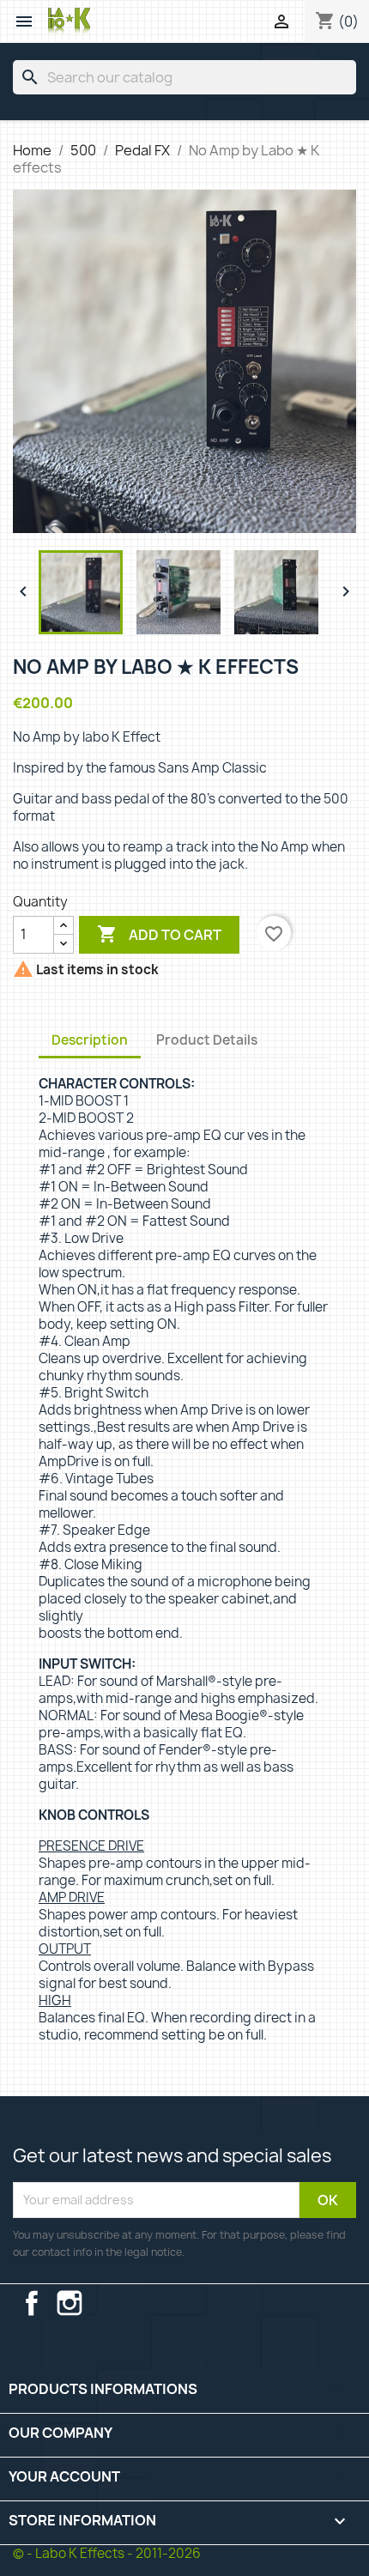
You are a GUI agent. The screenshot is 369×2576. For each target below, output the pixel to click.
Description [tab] (90, 1040)
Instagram (70, 2303)
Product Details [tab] (207, 1040)
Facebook (32, 2303)
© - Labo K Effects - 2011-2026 (107, 2553)
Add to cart (159, 934)
